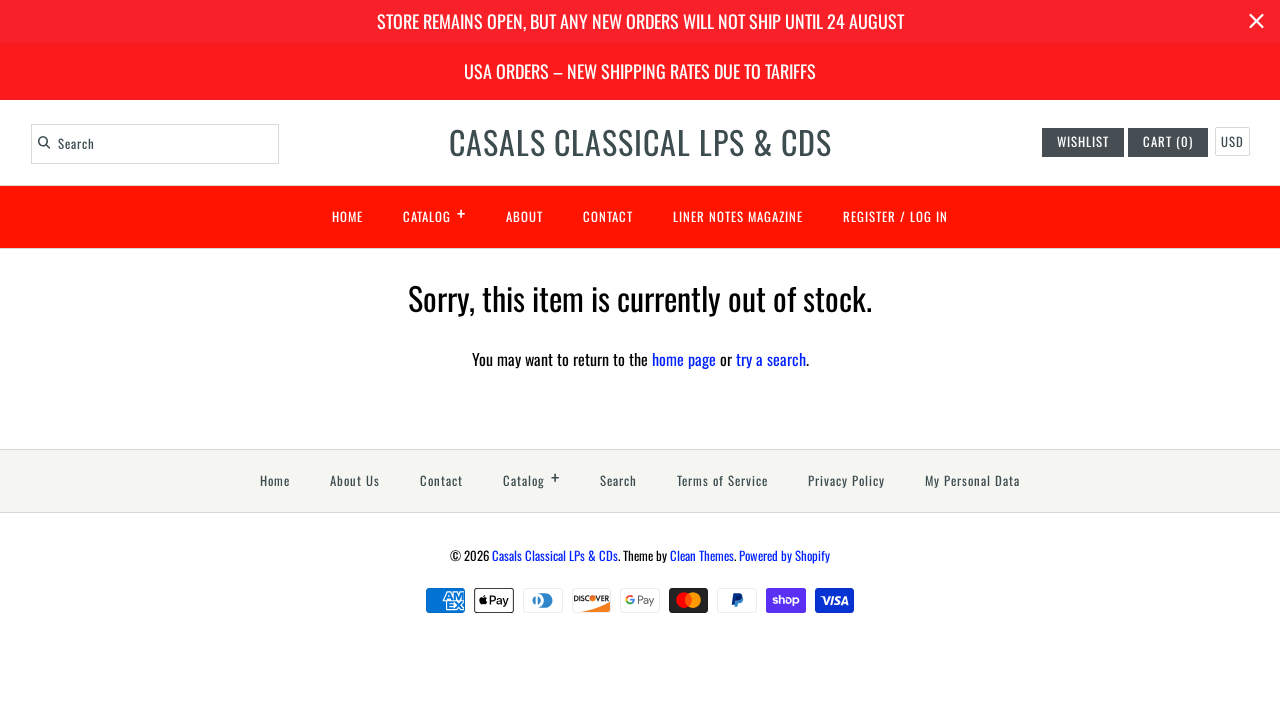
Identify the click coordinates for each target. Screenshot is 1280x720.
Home (347, 216)
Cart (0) (1168, 141)
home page (684, 359)
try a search (771, 359)
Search (618, 480)
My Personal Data (972, 480)
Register (869, 216)
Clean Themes (702, 555)
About (524, 216)
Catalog (434, 213)
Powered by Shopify (784, 555)
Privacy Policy (846, 480)
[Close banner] (1256, 21)
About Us (355, 480)
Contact (608, 216)
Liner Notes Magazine (738, 216)
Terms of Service (722, 480)
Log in (929, 216)
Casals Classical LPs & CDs (555, 555)
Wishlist (1083, 141)
